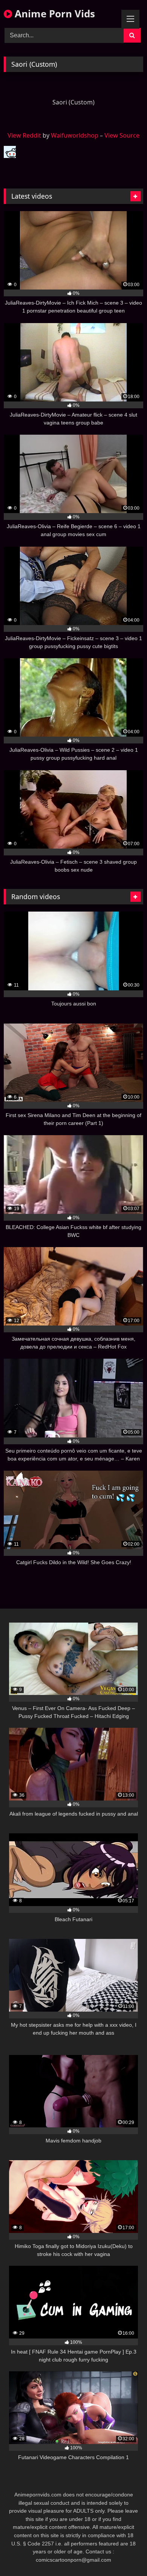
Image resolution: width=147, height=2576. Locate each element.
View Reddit (24, 135)
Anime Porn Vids (54, 14)
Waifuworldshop (75, 135)
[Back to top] (124, 2554)
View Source (122, 135)
